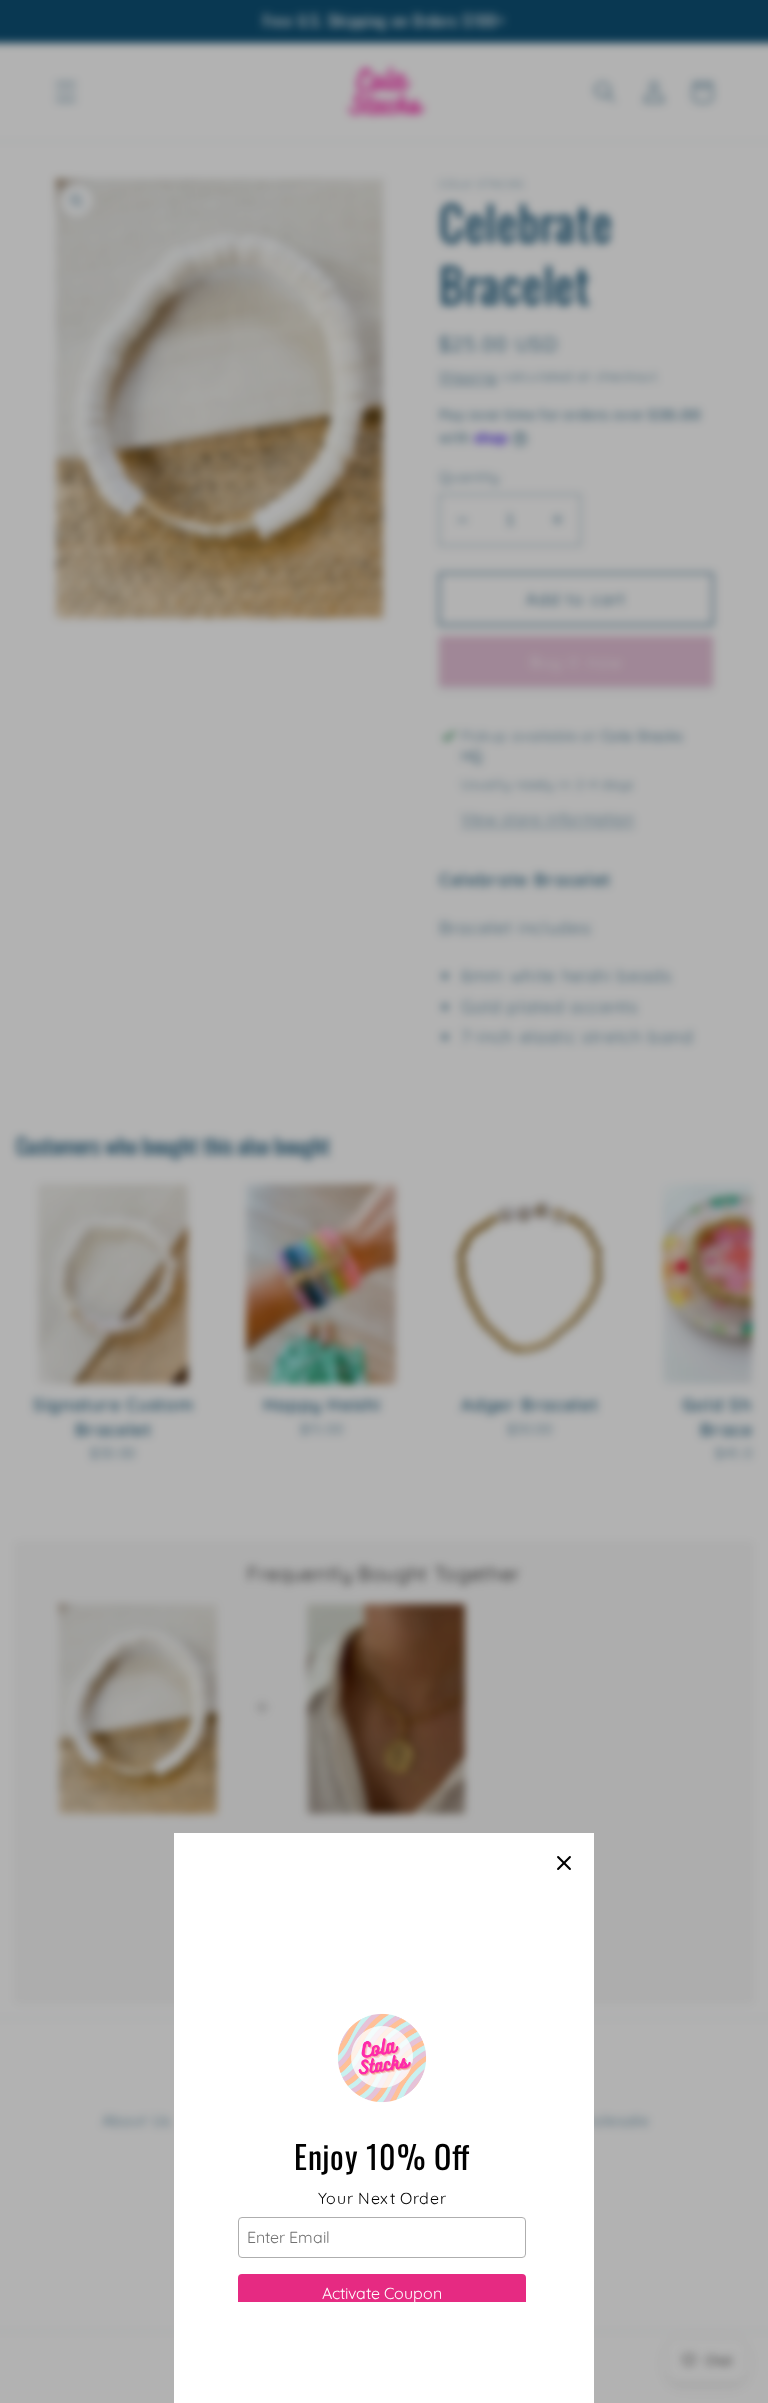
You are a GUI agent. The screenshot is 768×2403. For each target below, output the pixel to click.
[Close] (564, 1863)
